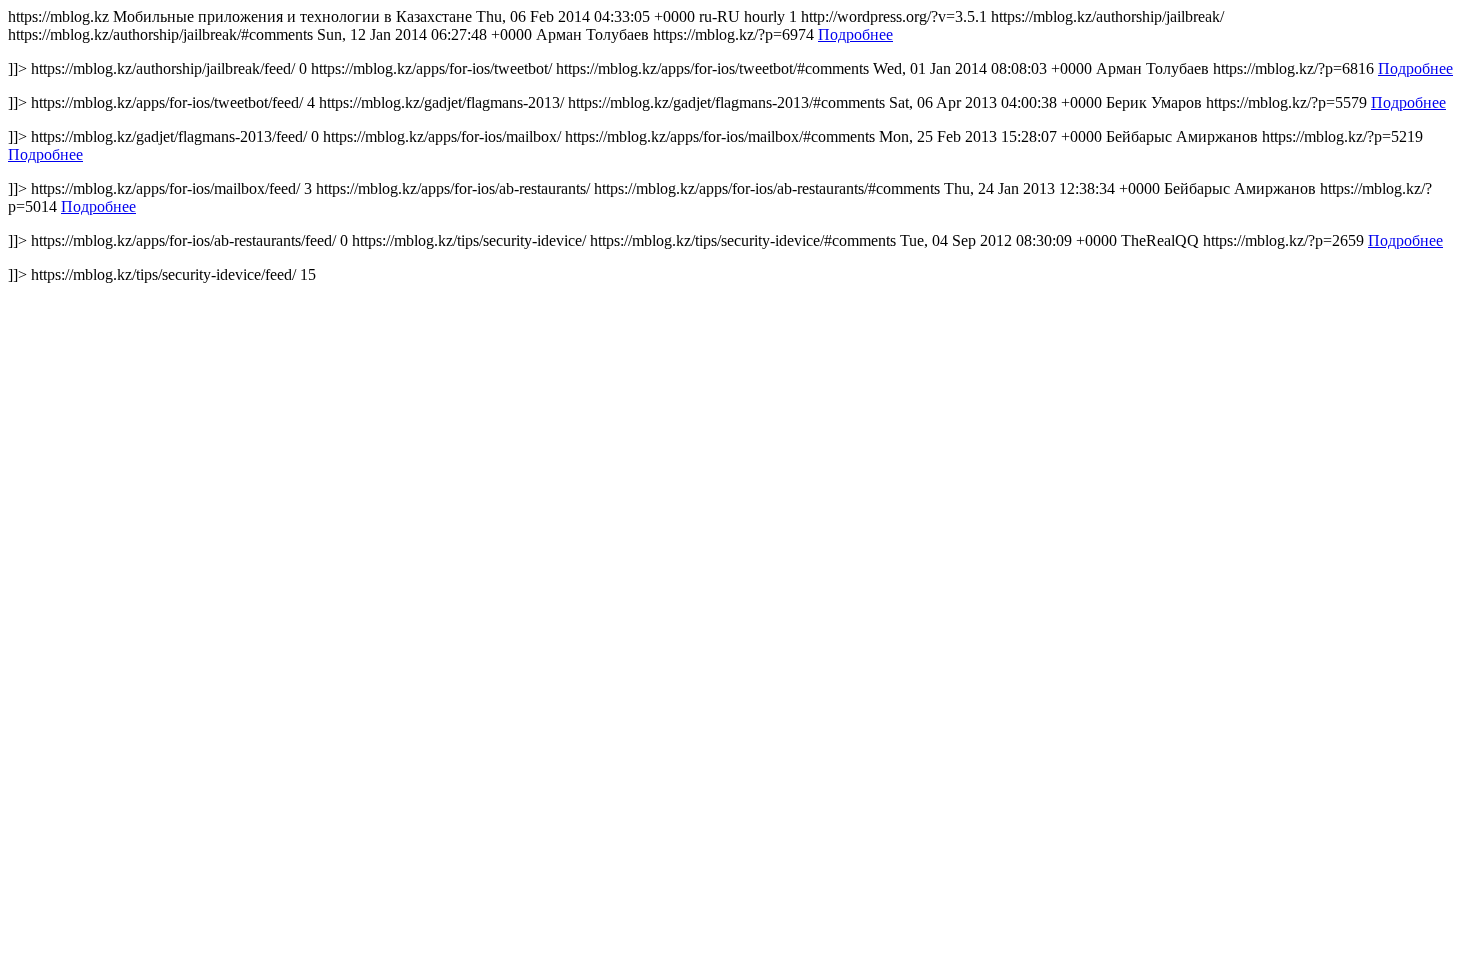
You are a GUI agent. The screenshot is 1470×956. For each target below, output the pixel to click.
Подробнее (855, 34)
